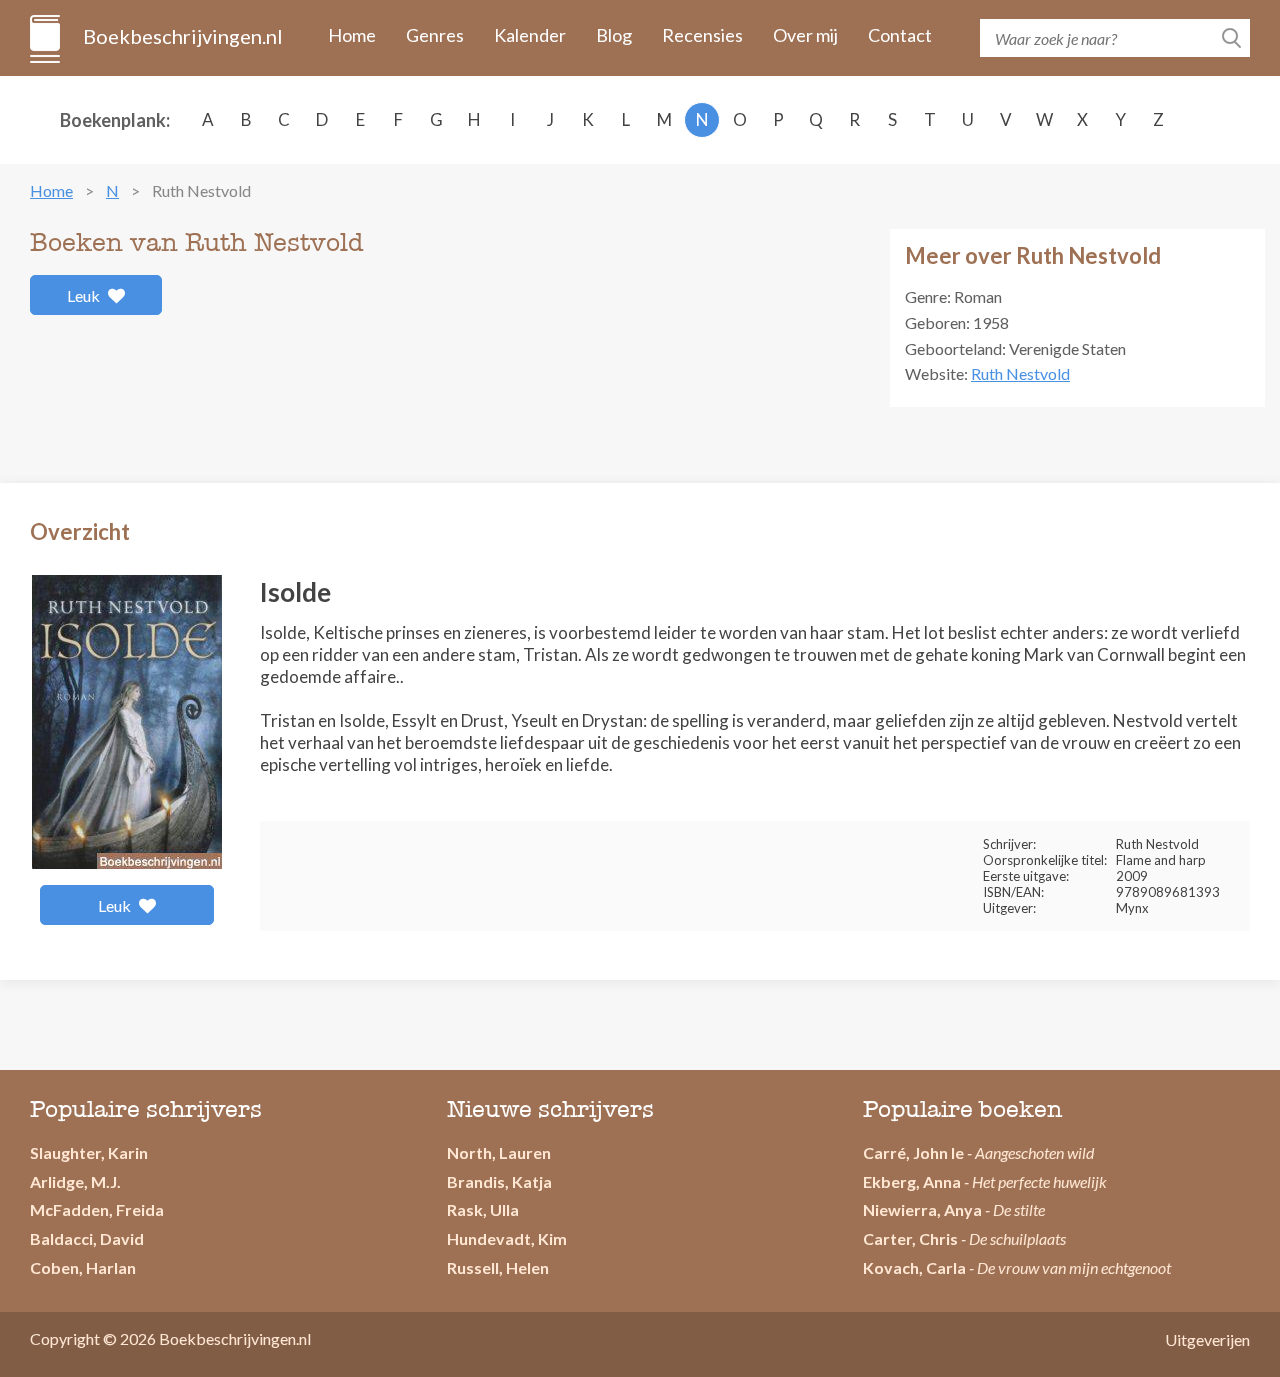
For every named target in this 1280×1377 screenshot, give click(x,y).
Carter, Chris (910, 1238)
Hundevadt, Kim (507, 1238)
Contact (900, 35)
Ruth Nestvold (1020, 373)
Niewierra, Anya (922, 1209)
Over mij (805, 35)
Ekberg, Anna (912, 1181)
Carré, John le (913, 1152)
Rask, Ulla (483, 1209)
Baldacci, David (87, 1238)
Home (352, 35)
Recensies (702, 35)
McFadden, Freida (97, 1209)
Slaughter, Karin (89, 1152)
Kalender (530, 35)
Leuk (85, 295)
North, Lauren (499, 1152)
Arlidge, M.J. (75, 1181)
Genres (435, 35)
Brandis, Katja (499, 1181)
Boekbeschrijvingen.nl (181, 36)
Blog (614, 35)
